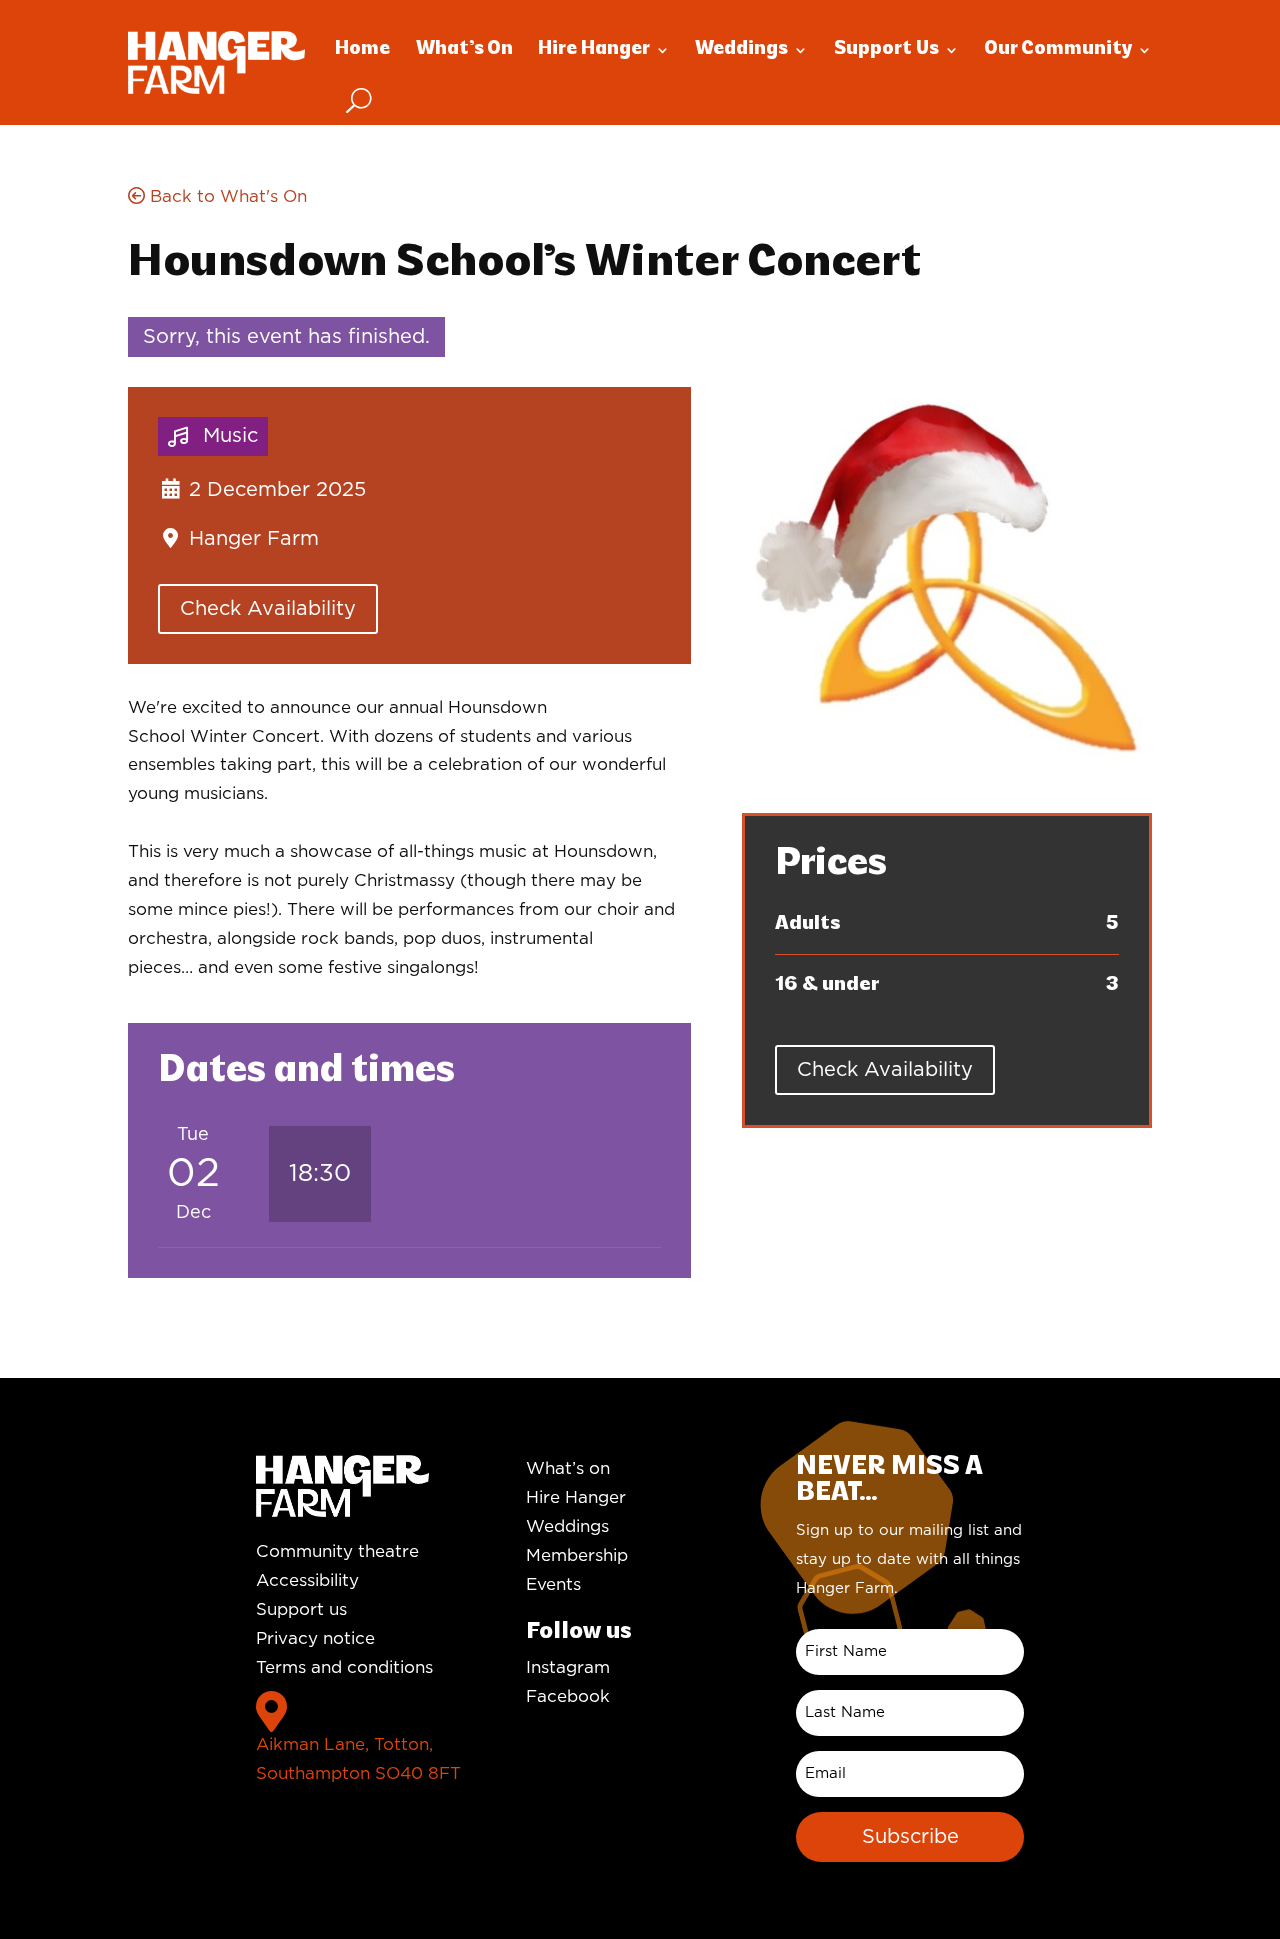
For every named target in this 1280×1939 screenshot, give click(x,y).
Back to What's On (226, 196)
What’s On (464, 49)
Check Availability (268, 609)
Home (362, 49)
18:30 (320, 1174)
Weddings (741, 49)
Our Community (1058, 49)
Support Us (886, 49)
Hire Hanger (594, 49)
